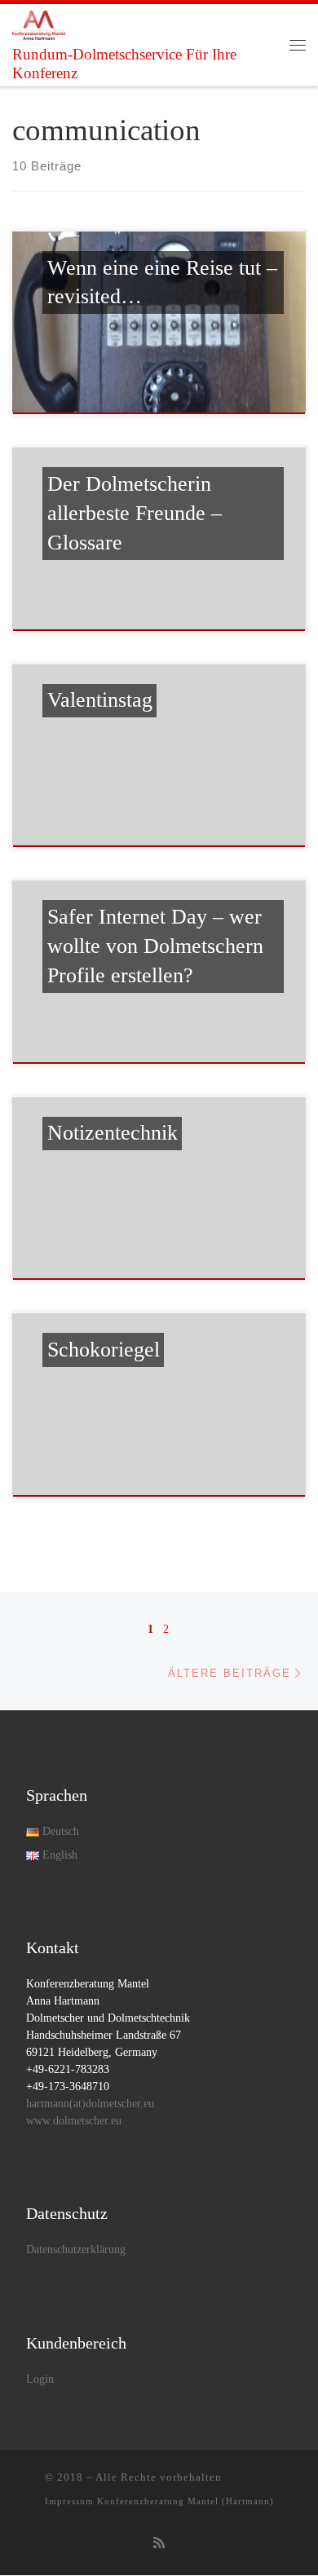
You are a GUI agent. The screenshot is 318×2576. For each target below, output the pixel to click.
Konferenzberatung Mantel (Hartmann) (185, 2501)
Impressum (69, 2501)
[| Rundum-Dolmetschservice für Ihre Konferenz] (39, 24)
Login (40, 2379)
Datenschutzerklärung (76, 2250)
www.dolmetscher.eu (74, 2121)
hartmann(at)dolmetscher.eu (90, 2104)
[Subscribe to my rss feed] (159, 2544)
